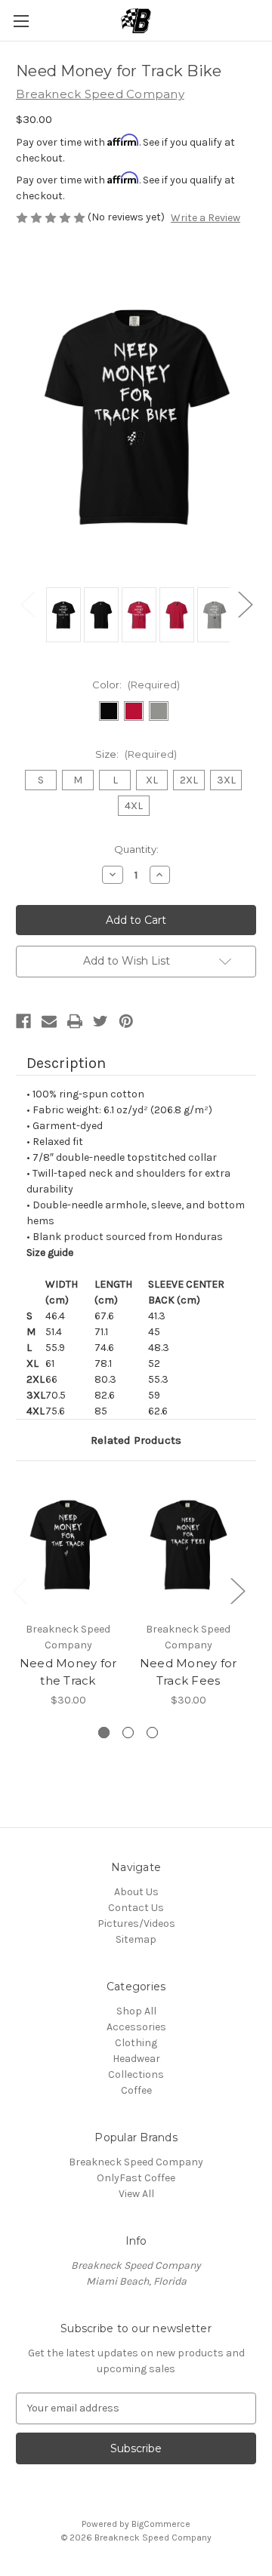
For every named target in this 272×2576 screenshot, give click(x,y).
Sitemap (136, 1939)
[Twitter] (100, 1021)
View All (136, 2194)
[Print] (75, 1021)
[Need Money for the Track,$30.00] (68, 1545)
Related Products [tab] (136, 1440)
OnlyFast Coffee (136, 2178)
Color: (136, 685)
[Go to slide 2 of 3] (128, 1733)
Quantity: (136, 849)
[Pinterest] (126, 1021)
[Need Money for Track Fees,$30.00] (188, 1545)
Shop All (136, 2011)
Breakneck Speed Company (136, 2162)
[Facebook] (23, 1021)
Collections (136, 2074)
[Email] (49, 1021)
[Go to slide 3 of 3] (152, 1733)
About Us (136, 1892)
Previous (27, 603)
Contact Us (136, 1908)
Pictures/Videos (136, 1924)
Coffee (136, 2090)
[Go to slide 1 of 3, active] (104, 1733)
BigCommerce (161, 2524)
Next (245, 603)
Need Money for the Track (68, 1672)
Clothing (136, 2043)
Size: (136, 754)
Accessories (136, 2027)
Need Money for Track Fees (189, 1672)
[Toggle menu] (21, 21)
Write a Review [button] (206, 218)
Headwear (136, 2059)
